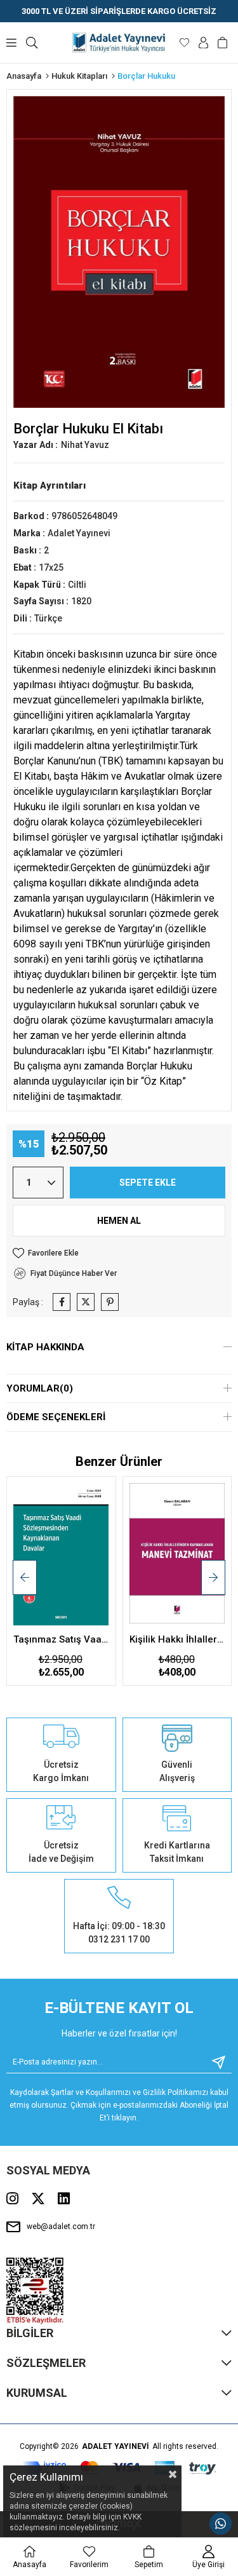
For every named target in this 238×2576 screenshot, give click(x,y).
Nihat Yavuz (85, 445)
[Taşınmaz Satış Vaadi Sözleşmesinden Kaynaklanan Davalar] (61, 1555)
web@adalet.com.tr (61, 2227)
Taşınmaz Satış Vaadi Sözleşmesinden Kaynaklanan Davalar (61, 1639)
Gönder (214, 2062)
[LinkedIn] (64, 2199)
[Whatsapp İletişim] (221, 2524)
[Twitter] (38, 2199)
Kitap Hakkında (45, 1347)
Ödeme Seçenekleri (56, 1417)
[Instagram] (12, 2199)
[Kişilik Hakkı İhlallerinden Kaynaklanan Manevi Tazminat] (177, 1555)
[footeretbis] (35, 2291)
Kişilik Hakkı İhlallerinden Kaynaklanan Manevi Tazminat (177, 1639)
